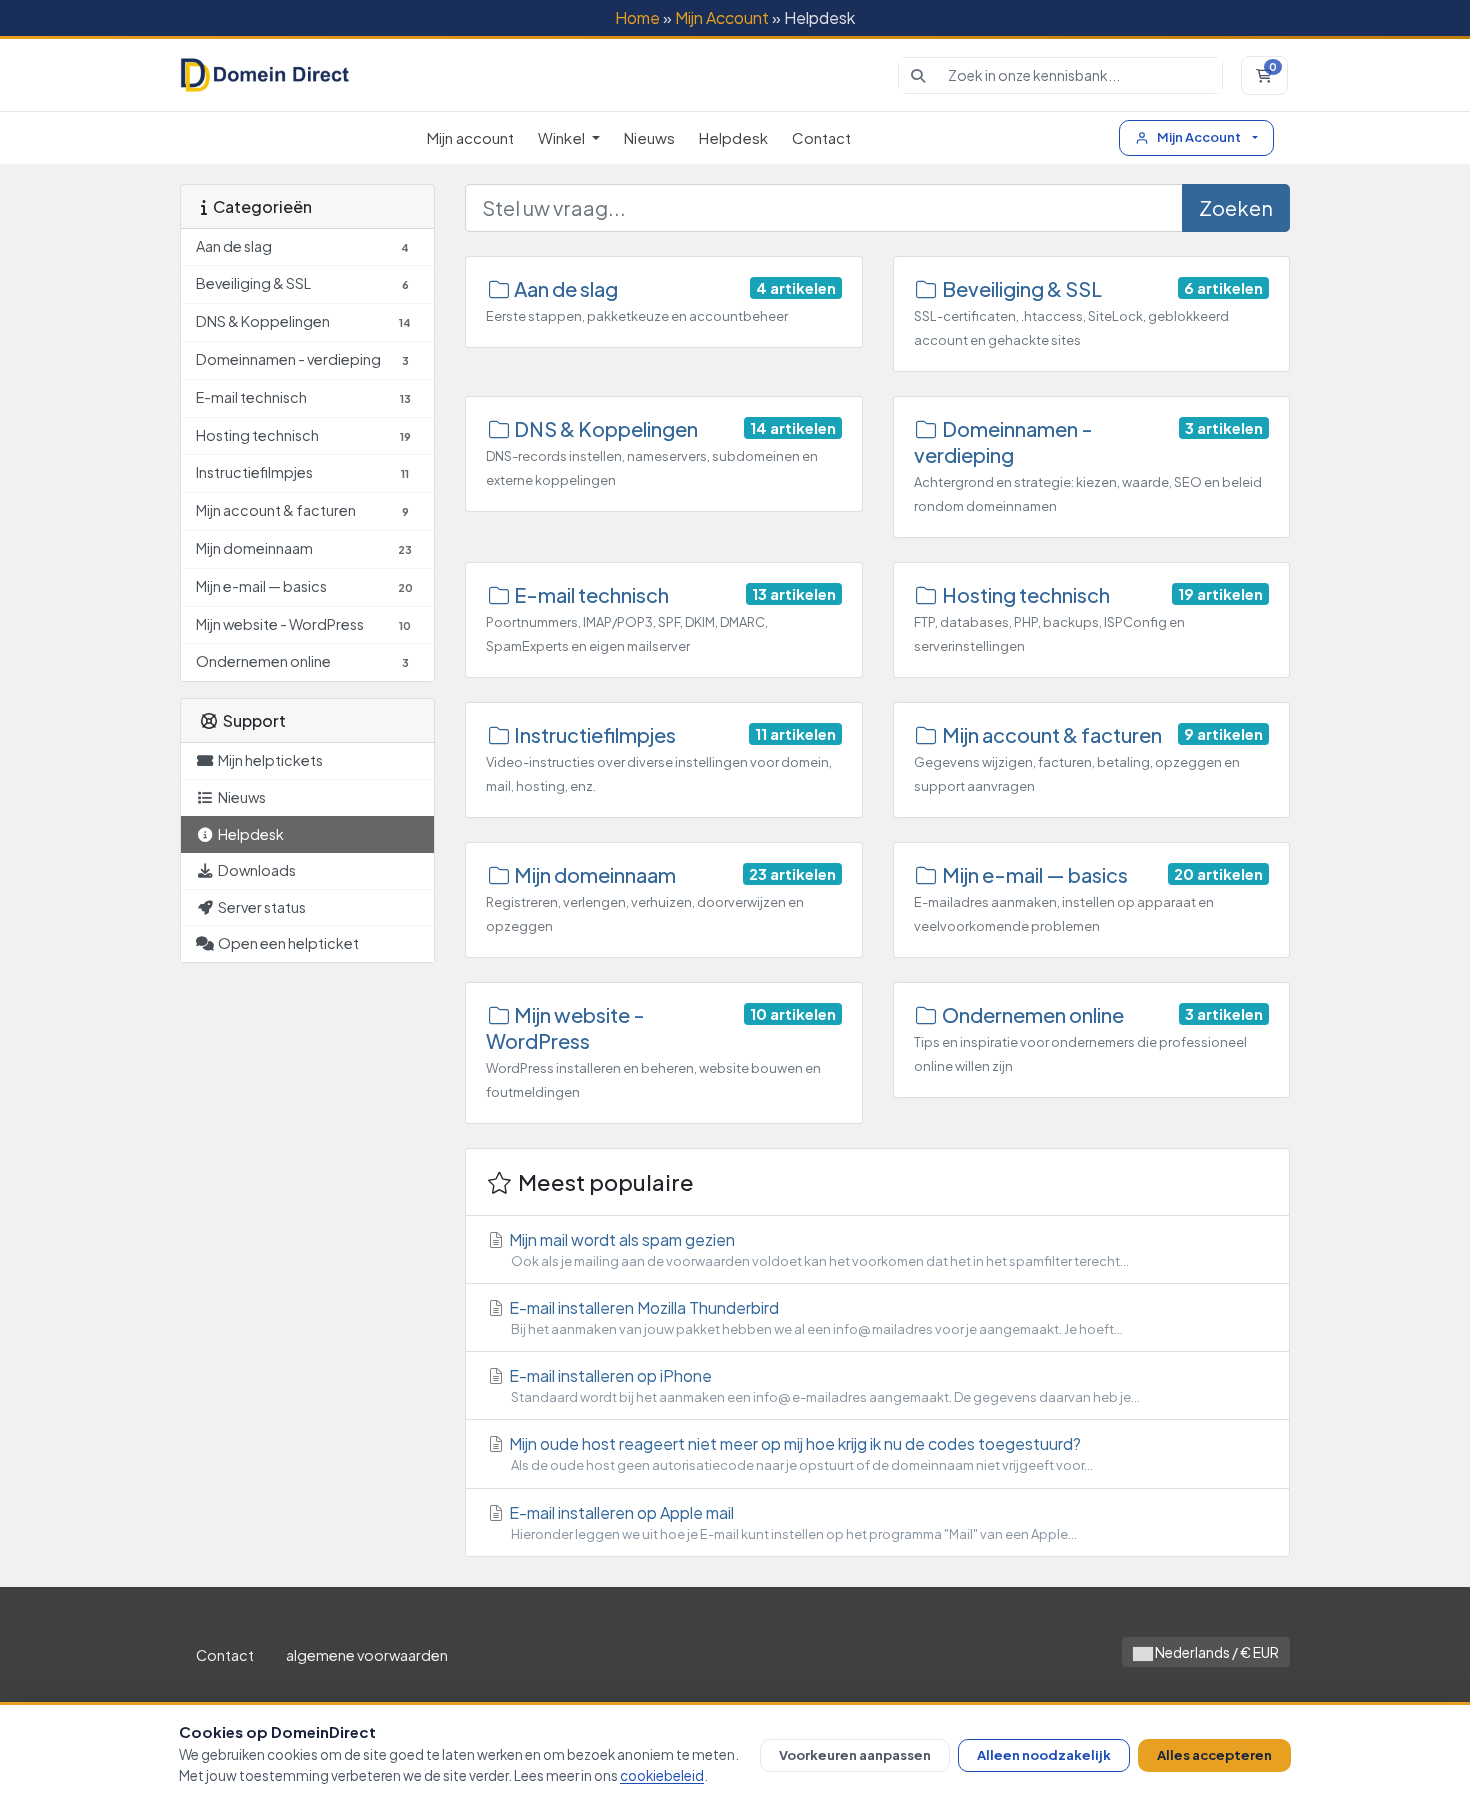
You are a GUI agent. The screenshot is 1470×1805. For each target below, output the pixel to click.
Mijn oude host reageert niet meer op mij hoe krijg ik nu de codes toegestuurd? (799, 1453)
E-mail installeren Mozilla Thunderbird (814, 1317)
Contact (821, 137)
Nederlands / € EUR (1216, 1652)
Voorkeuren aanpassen (855, 1755)
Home (637, 17)
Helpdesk (733, 137)
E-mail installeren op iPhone (823, 1385)
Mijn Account (722, 17)
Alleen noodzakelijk (1044, 1755)
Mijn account (470, 137)
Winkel (563, 137)
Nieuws (649, 137)
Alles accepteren (1214, 1755)
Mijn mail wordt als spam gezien (817, 1249)
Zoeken (1236, 207)
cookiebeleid (662, 1775)
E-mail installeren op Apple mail (791, 1522)
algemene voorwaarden (367, 1655)
